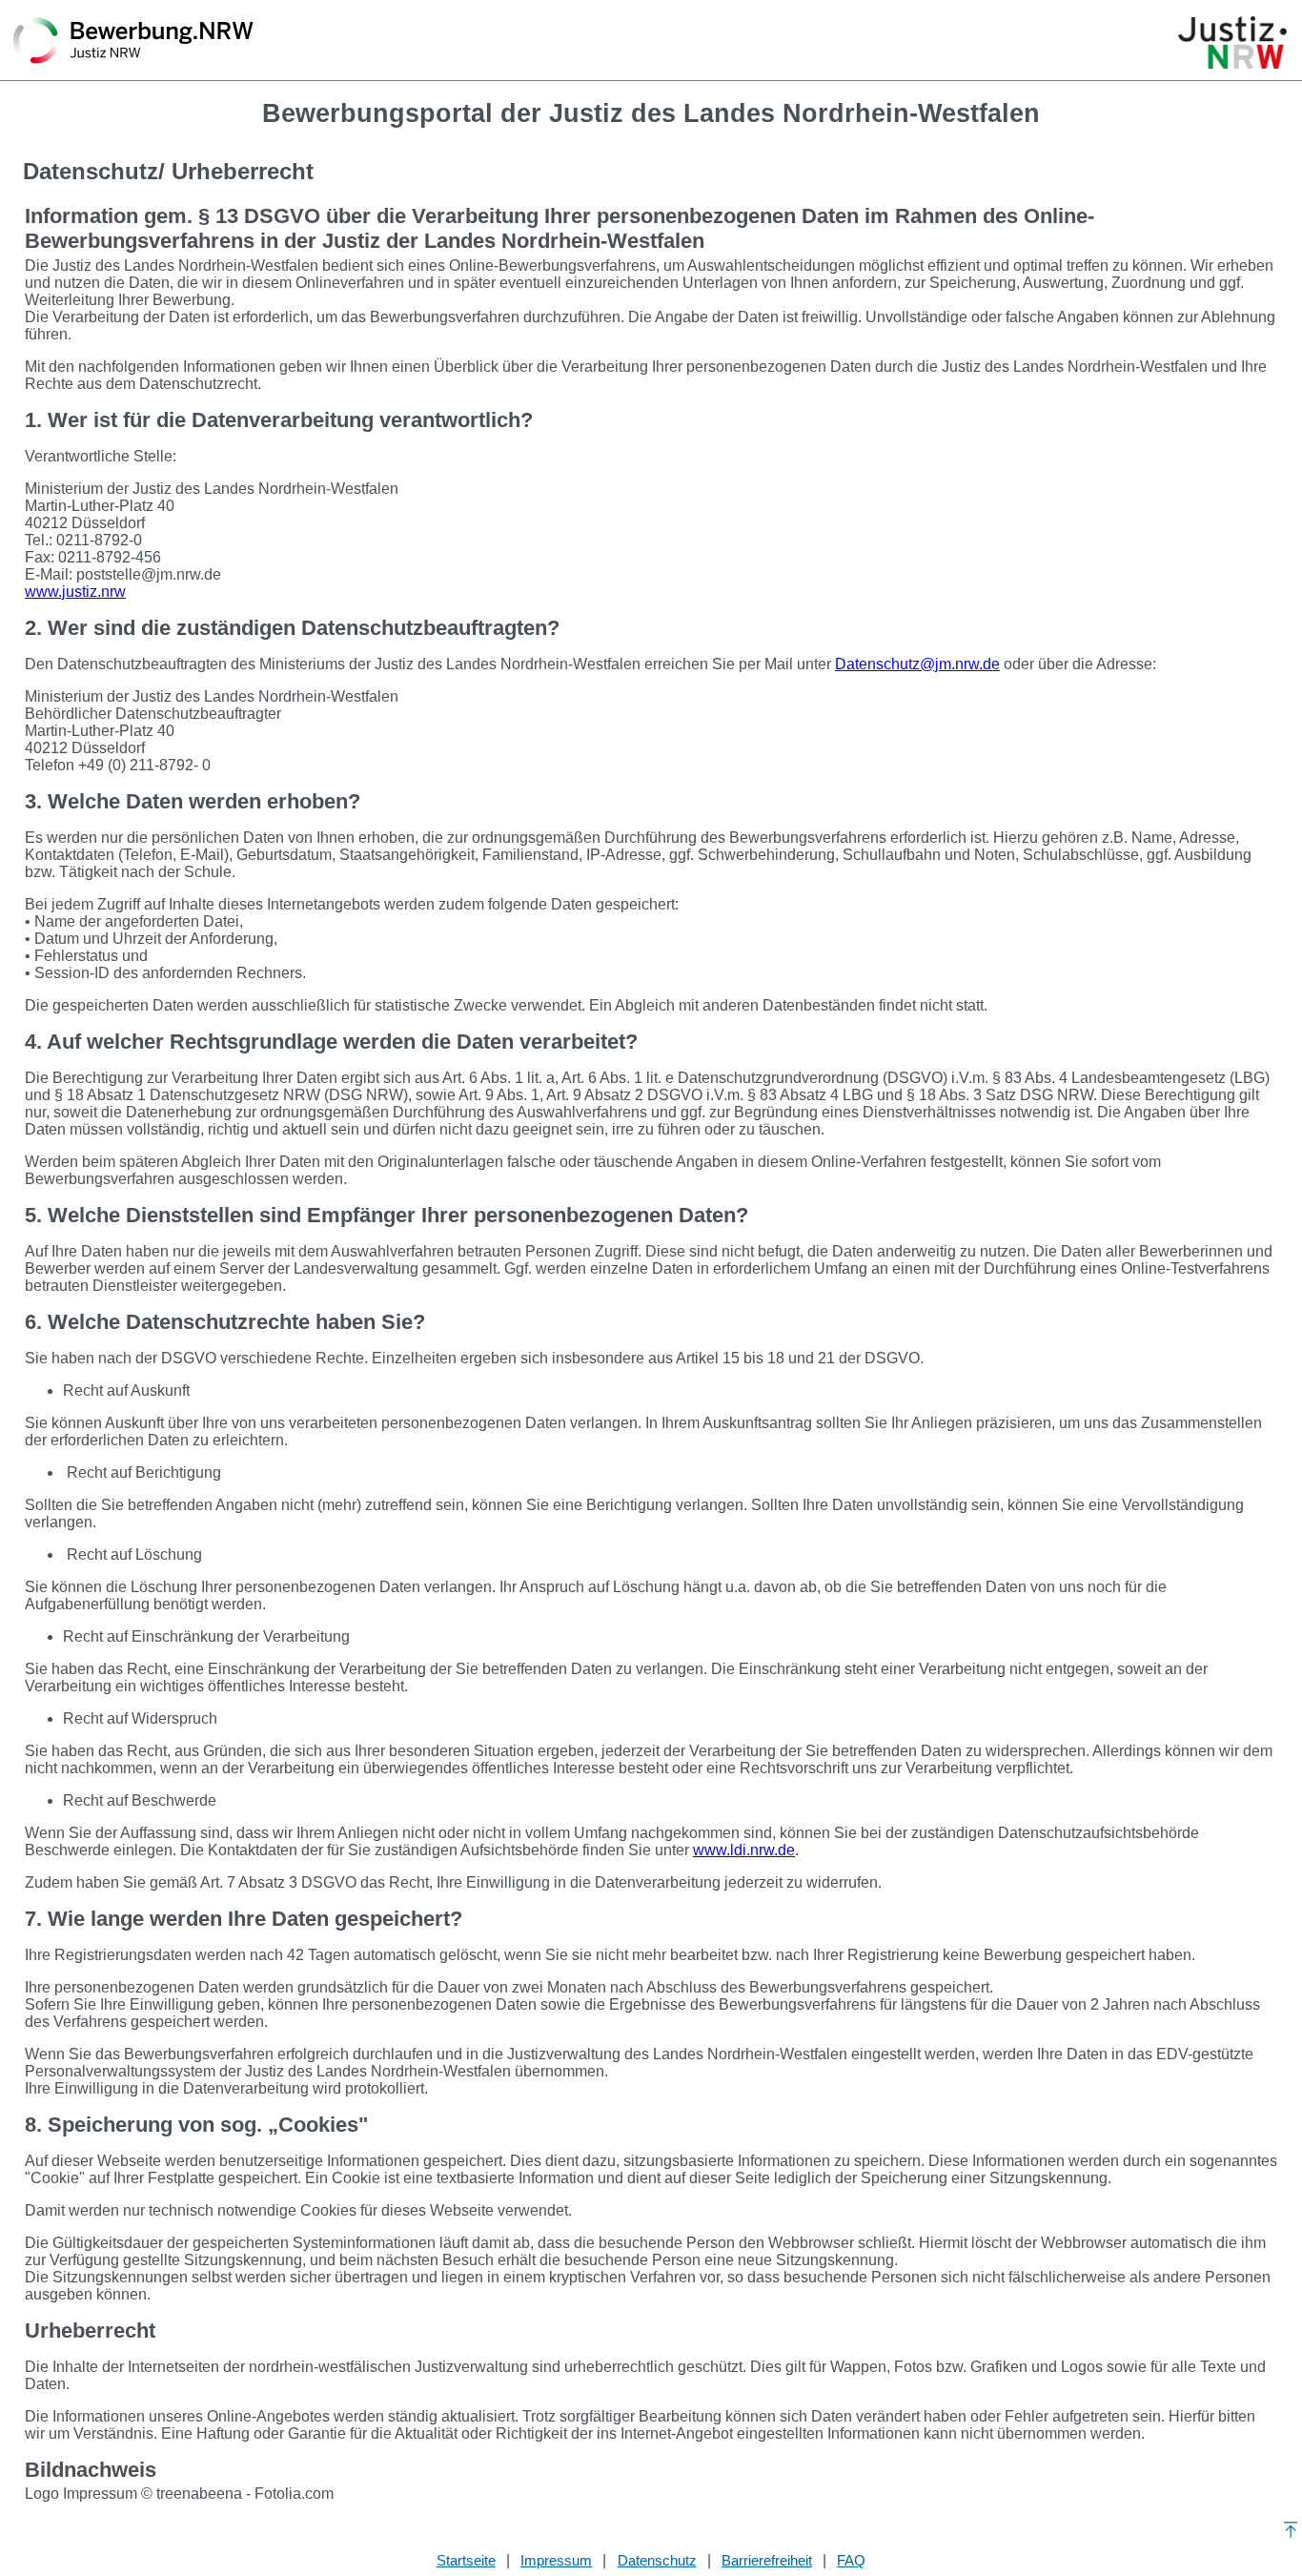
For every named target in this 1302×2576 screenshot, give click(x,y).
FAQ (851, 2560)
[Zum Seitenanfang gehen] (1290, 2530)
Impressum (556, 2560)
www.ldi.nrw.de (744, 1850)
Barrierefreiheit (767, 2560)
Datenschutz (657, 2560)
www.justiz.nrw (75, 592)
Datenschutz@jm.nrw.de (917, 664)
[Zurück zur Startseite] (133, 42)
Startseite (466, 2560)
